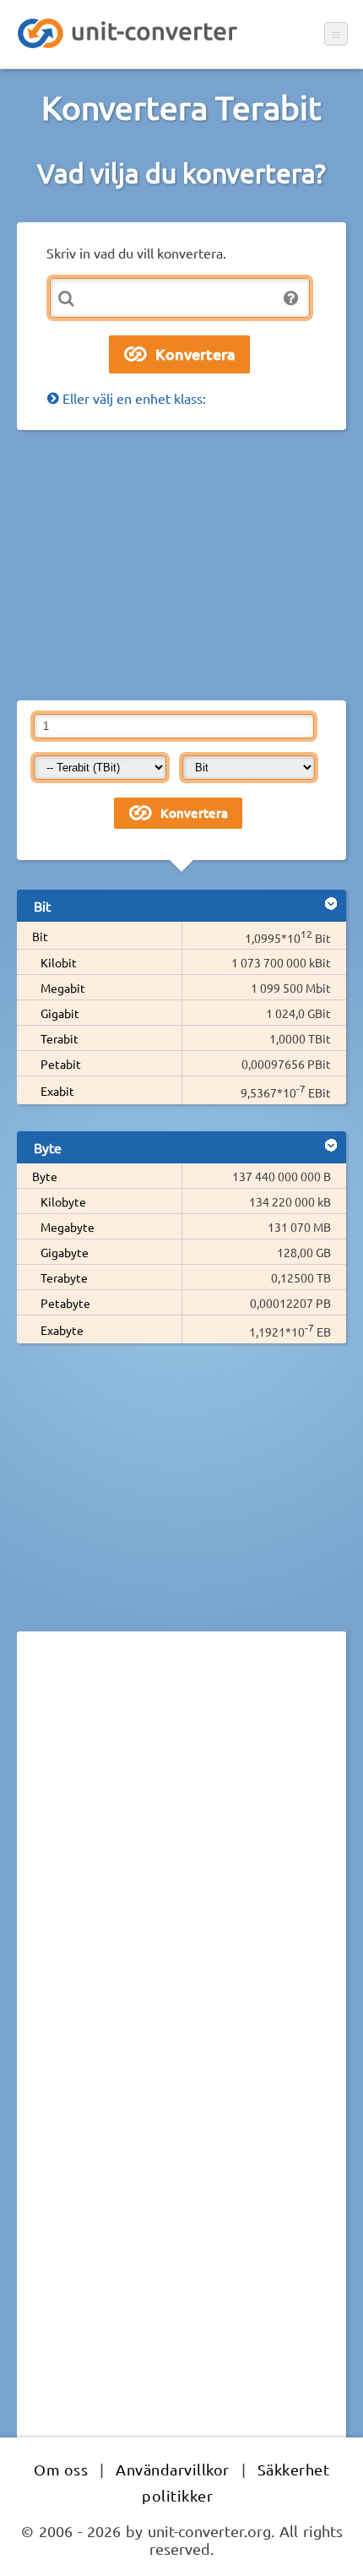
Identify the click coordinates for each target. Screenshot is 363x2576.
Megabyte (68, 1227)
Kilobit (59, 962)
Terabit (60, 1038)
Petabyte (65, 1303)
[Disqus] (181, 1876)
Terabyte (64, 1277)
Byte (45, 1176)
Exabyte (62, 1330)
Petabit (61, 1064)
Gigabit (60, 1013)
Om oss (61, 2469)
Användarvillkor (173, 2469)
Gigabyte (65, 1252)
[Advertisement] (181, 565)
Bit (40, 936)
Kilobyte (63, 1201)
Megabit (63, 988)
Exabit (57, 1091)
